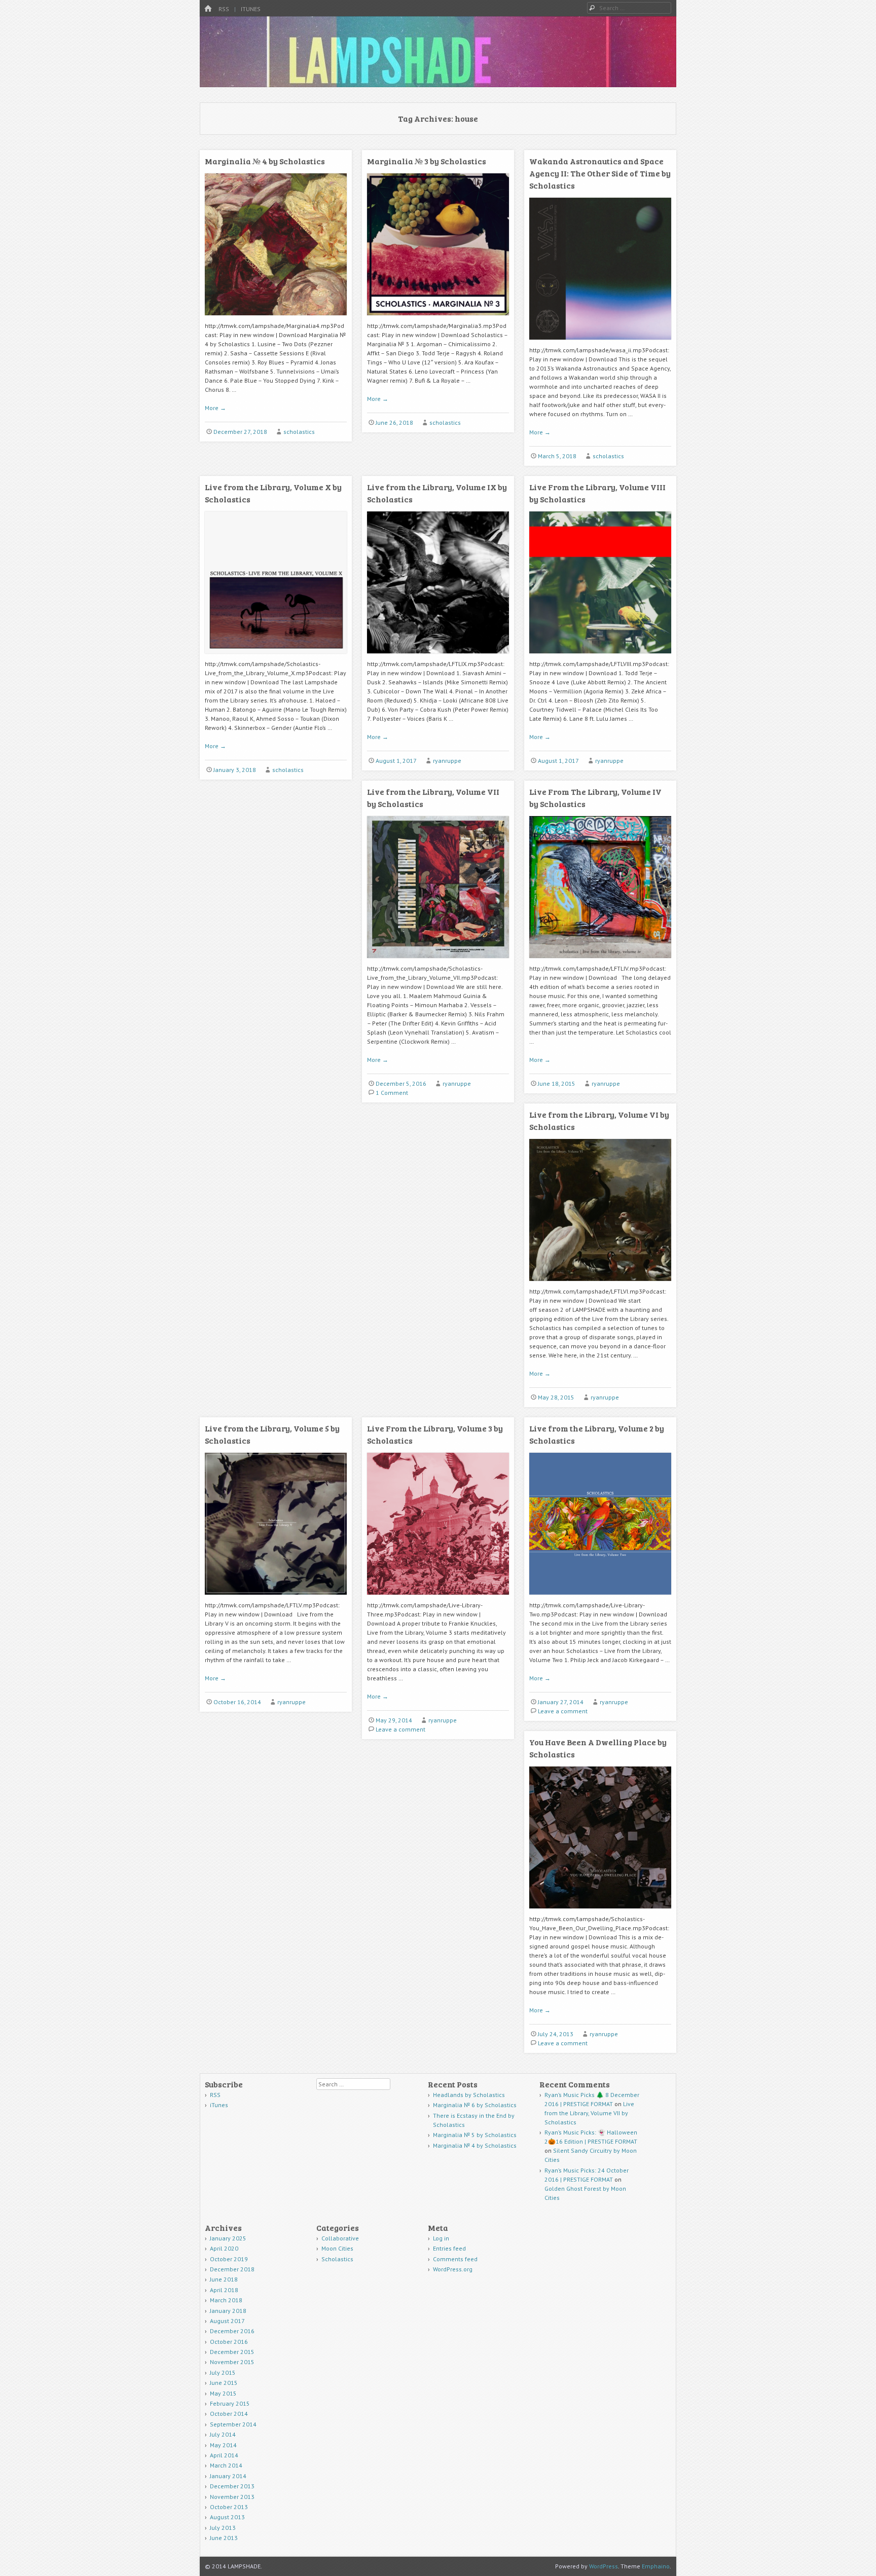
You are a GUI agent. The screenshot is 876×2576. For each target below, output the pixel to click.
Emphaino (656, 2566)
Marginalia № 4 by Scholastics (265, 161)
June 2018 (224, 2279)
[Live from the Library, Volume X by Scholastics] (276, 657)
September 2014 (233, 2424)
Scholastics (337, 2259)
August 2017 (227, 2321)
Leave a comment (400, 1729)
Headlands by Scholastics (469, 2095)
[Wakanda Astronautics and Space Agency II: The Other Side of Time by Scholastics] (600, 343)
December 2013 (232, 2486)
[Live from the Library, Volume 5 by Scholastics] (276, 1598)
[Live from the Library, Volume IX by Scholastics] (438, 657)
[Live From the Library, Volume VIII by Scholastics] (600, 657)
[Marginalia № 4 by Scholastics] (276, 319)
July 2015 (223, 2372)
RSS (224, 9)
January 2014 (228, 2476)
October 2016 (229, 2342)
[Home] (208, 9)
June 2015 (224, 2383)
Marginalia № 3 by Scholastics (427, 161)
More (215, 408)
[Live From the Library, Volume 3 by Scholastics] (438, 1598)
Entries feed (449, 2248)
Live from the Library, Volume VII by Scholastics (589, 2113)
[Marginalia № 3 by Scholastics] (438, 319)
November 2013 (232, 2497)
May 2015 (223, 2393)
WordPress (604, 2566)
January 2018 (228, 2311)
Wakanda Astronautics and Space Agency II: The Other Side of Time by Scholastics (600, 173)
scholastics (299, 432)
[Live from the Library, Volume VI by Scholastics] (600, 1285)
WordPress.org (453, 2269)
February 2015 (230, 2403)
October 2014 (229, 2414)
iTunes (251, 9)
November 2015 (232, 2362)
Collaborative (340, 2238)
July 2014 (223, 2434)
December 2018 (232, 2269)
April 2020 (224, 2248)
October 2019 (229, 2259)
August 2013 (227, 2517)
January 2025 (228, 2238)
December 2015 (232, 2352)
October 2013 (229, 2507)
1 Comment (392, 1093)
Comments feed (455, 2259)
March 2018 (226, 2300)
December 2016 (232, 2331)
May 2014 (223, 2445)
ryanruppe (447, 761)
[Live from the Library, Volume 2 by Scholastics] (600, 1598)
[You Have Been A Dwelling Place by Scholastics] (600, 1912)
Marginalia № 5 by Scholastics (475, 2135)
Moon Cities (337, 2248)
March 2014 (226, 2465)
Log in (441, 2238)
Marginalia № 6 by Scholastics (475, 2105)
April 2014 (224, 2455)
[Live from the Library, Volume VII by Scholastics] (438, 962)
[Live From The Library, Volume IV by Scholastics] (600, 962)
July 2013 (223, 2528)
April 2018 (224, 2290)
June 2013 (224, 2538)
